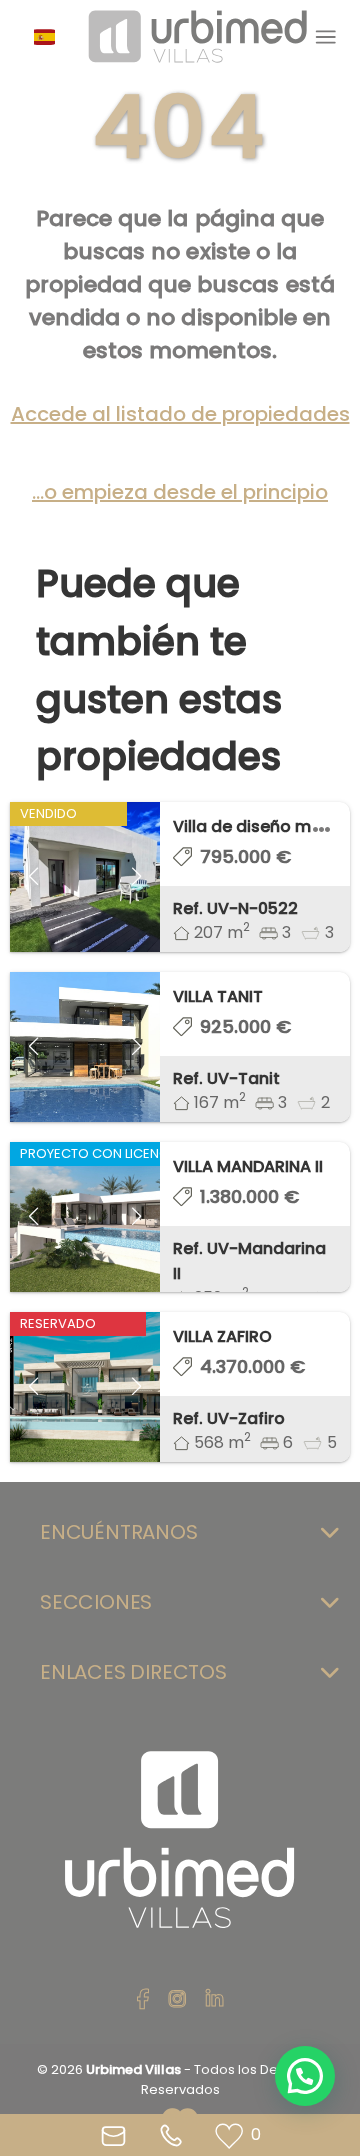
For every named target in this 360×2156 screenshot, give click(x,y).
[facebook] (143, 2000)
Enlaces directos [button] (133, 1672)
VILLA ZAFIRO (222, 1336)
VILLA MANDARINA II (248, 1166)
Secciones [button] (96, 1602)
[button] (52, 37)
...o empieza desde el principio (180, 492)
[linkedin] (214, 2000)
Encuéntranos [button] (119, 1532)
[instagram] (177, 2000)
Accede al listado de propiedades (180, 414)
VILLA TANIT (218, 996)
